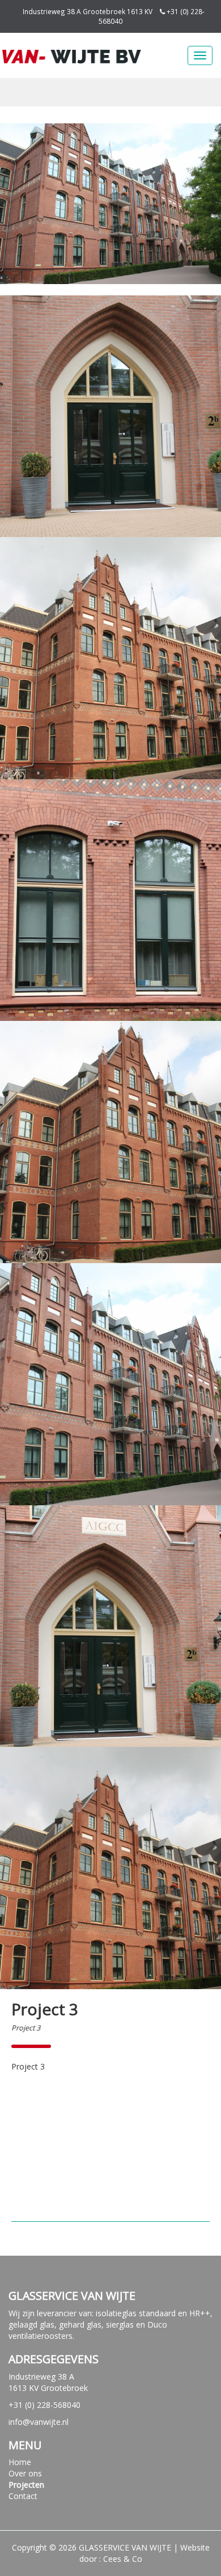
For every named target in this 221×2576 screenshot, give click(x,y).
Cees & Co (123, 2559)
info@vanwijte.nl (39, 2422)
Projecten (26, 2485)
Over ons (25, 2473)
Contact (23, 2496)
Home (20, 2462)
